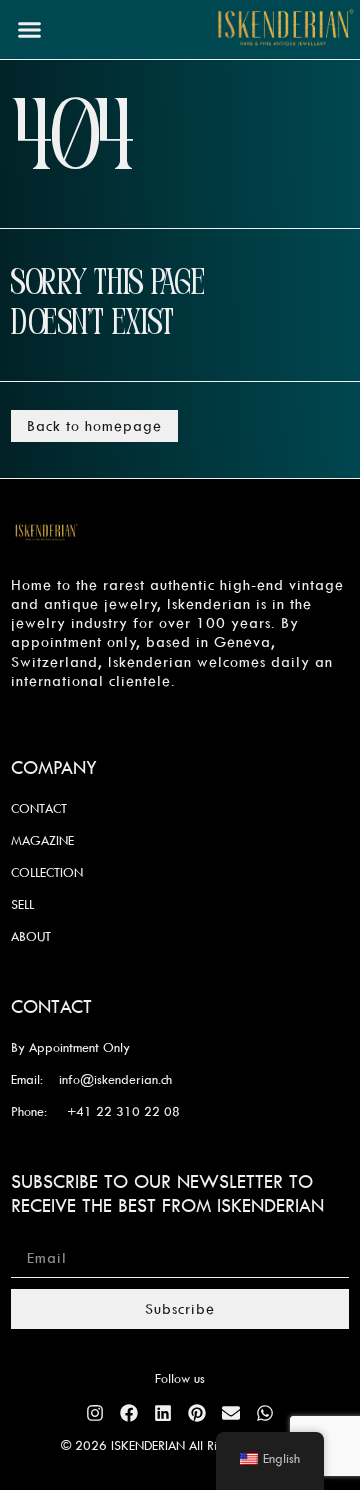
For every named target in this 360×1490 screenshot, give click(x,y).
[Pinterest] (197, 1413)
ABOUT (31, 936)
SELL (22, 904)
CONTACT (39, 808)
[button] (30, 30)
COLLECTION (47, 872)
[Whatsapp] (265, 1413)
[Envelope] (231, 1413)
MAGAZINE (42, 840)
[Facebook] (129, 1413)
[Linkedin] (163, 1413)
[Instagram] (95, 1413)
